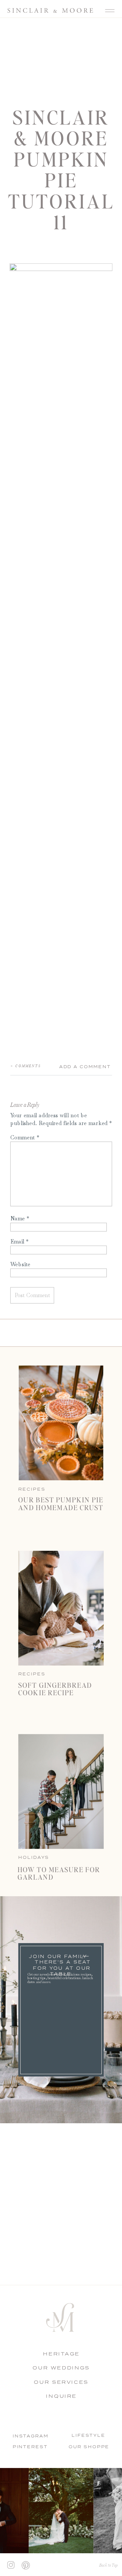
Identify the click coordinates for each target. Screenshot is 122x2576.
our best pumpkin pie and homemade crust (61, 1503)
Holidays (34, 1857)
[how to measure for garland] (61, 1792)
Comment (25, 1137)
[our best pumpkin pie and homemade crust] (61, 1423)
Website (20, 1264)
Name (20, 1218)
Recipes (32, 1674)
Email (20, 1241)
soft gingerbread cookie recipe (55, 1688)
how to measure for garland (59, 1873)
